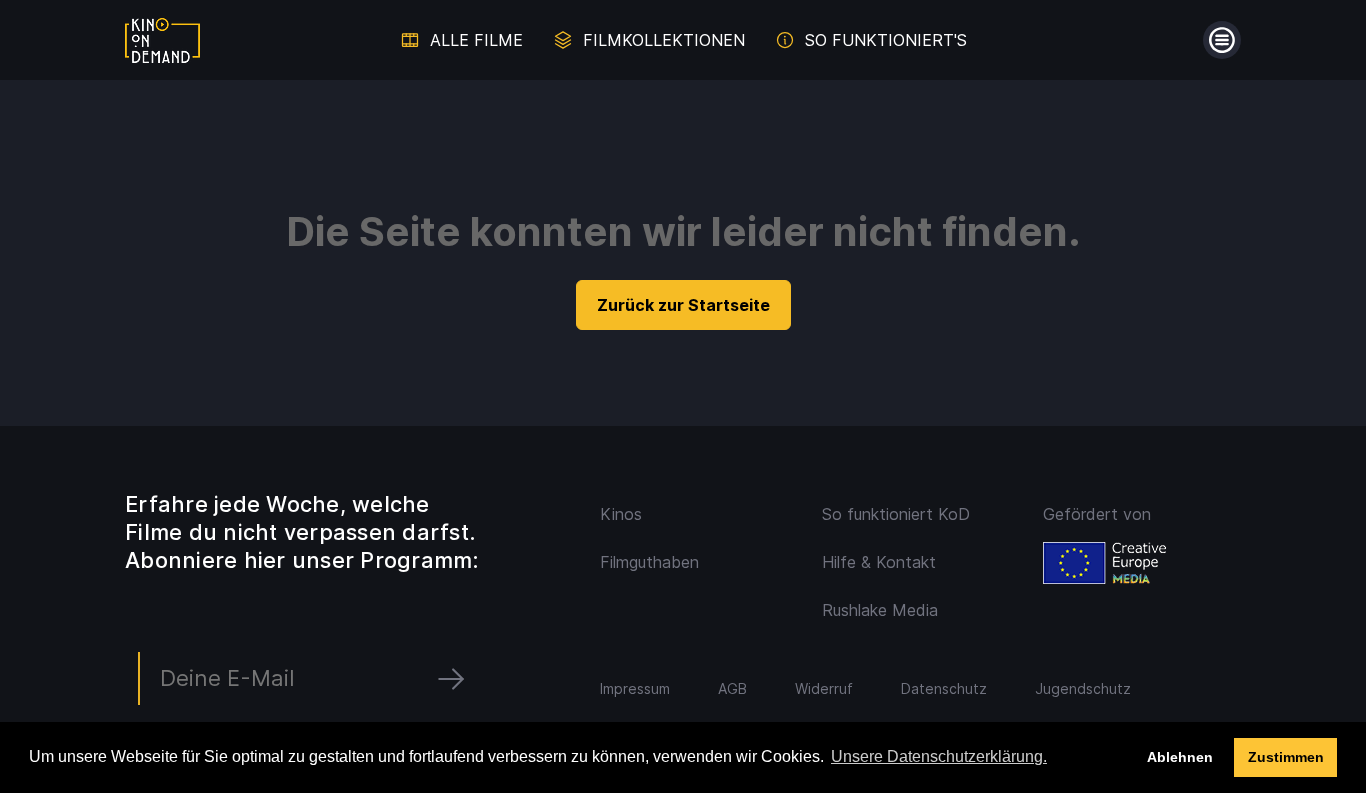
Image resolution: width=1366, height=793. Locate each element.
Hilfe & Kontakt (879, 562)
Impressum (635, 688)
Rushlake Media (880, 610)
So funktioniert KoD (896, 514)
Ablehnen (1180, 757)
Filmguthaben (649, 562)
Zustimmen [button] (1286, 757)
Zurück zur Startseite (683, 305)
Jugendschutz (1083, 688)
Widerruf (824, 688)
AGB (732, 688)
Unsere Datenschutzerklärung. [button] (939, 756)
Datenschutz (944, 688)
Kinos (621, 514)
